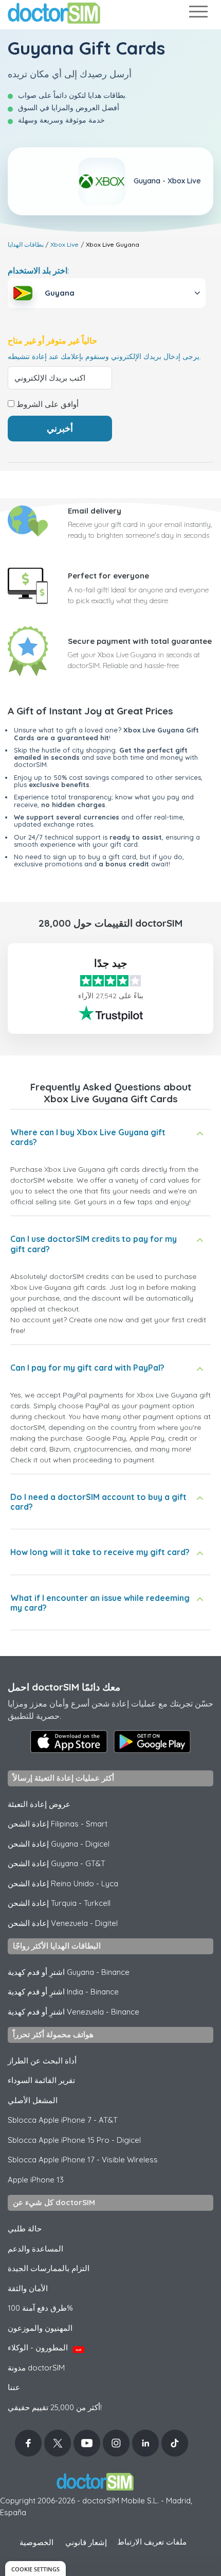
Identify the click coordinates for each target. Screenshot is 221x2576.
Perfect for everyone (108, 576)
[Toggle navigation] (198, 14)
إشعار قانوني (86, 2542)
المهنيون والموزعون (40, 2328)
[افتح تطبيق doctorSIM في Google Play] (152, 1742)
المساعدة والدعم (35, 2249)
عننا (14, 2387)
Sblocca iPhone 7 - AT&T (63, 2120)
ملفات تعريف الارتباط (152, 2542)
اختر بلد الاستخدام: (39, 270)
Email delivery (95, 511)
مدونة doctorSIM (36, 2368)
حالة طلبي (25, 2229)
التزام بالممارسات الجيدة (49, 2268)
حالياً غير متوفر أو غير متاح (52, 341)
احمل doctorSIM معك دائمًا (64, 1687)
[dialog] (35, 2569)
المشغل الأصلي (33, 2100)
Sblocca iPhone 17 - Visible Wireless (83, 2160)
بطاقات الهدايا (26, 244)
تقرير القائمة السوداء (41, 2080)
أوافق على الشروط (47, 404)
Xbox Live (65, 244)
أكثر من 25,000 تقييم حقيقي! (55, 2407)
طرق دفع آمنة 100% (40, 2308)
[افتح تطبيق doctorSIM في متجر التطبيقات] (69, 1742)
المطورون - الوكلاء (45, 2348)
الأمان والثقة (28, 2288)
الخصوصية (36, 2542)
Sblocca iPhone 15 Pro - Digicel (74, 2140)
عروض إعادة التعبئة (39, 1804)
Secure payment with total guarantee (140, 641)
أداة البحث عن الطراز (42, 2061)
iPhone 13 (36, 2180)
